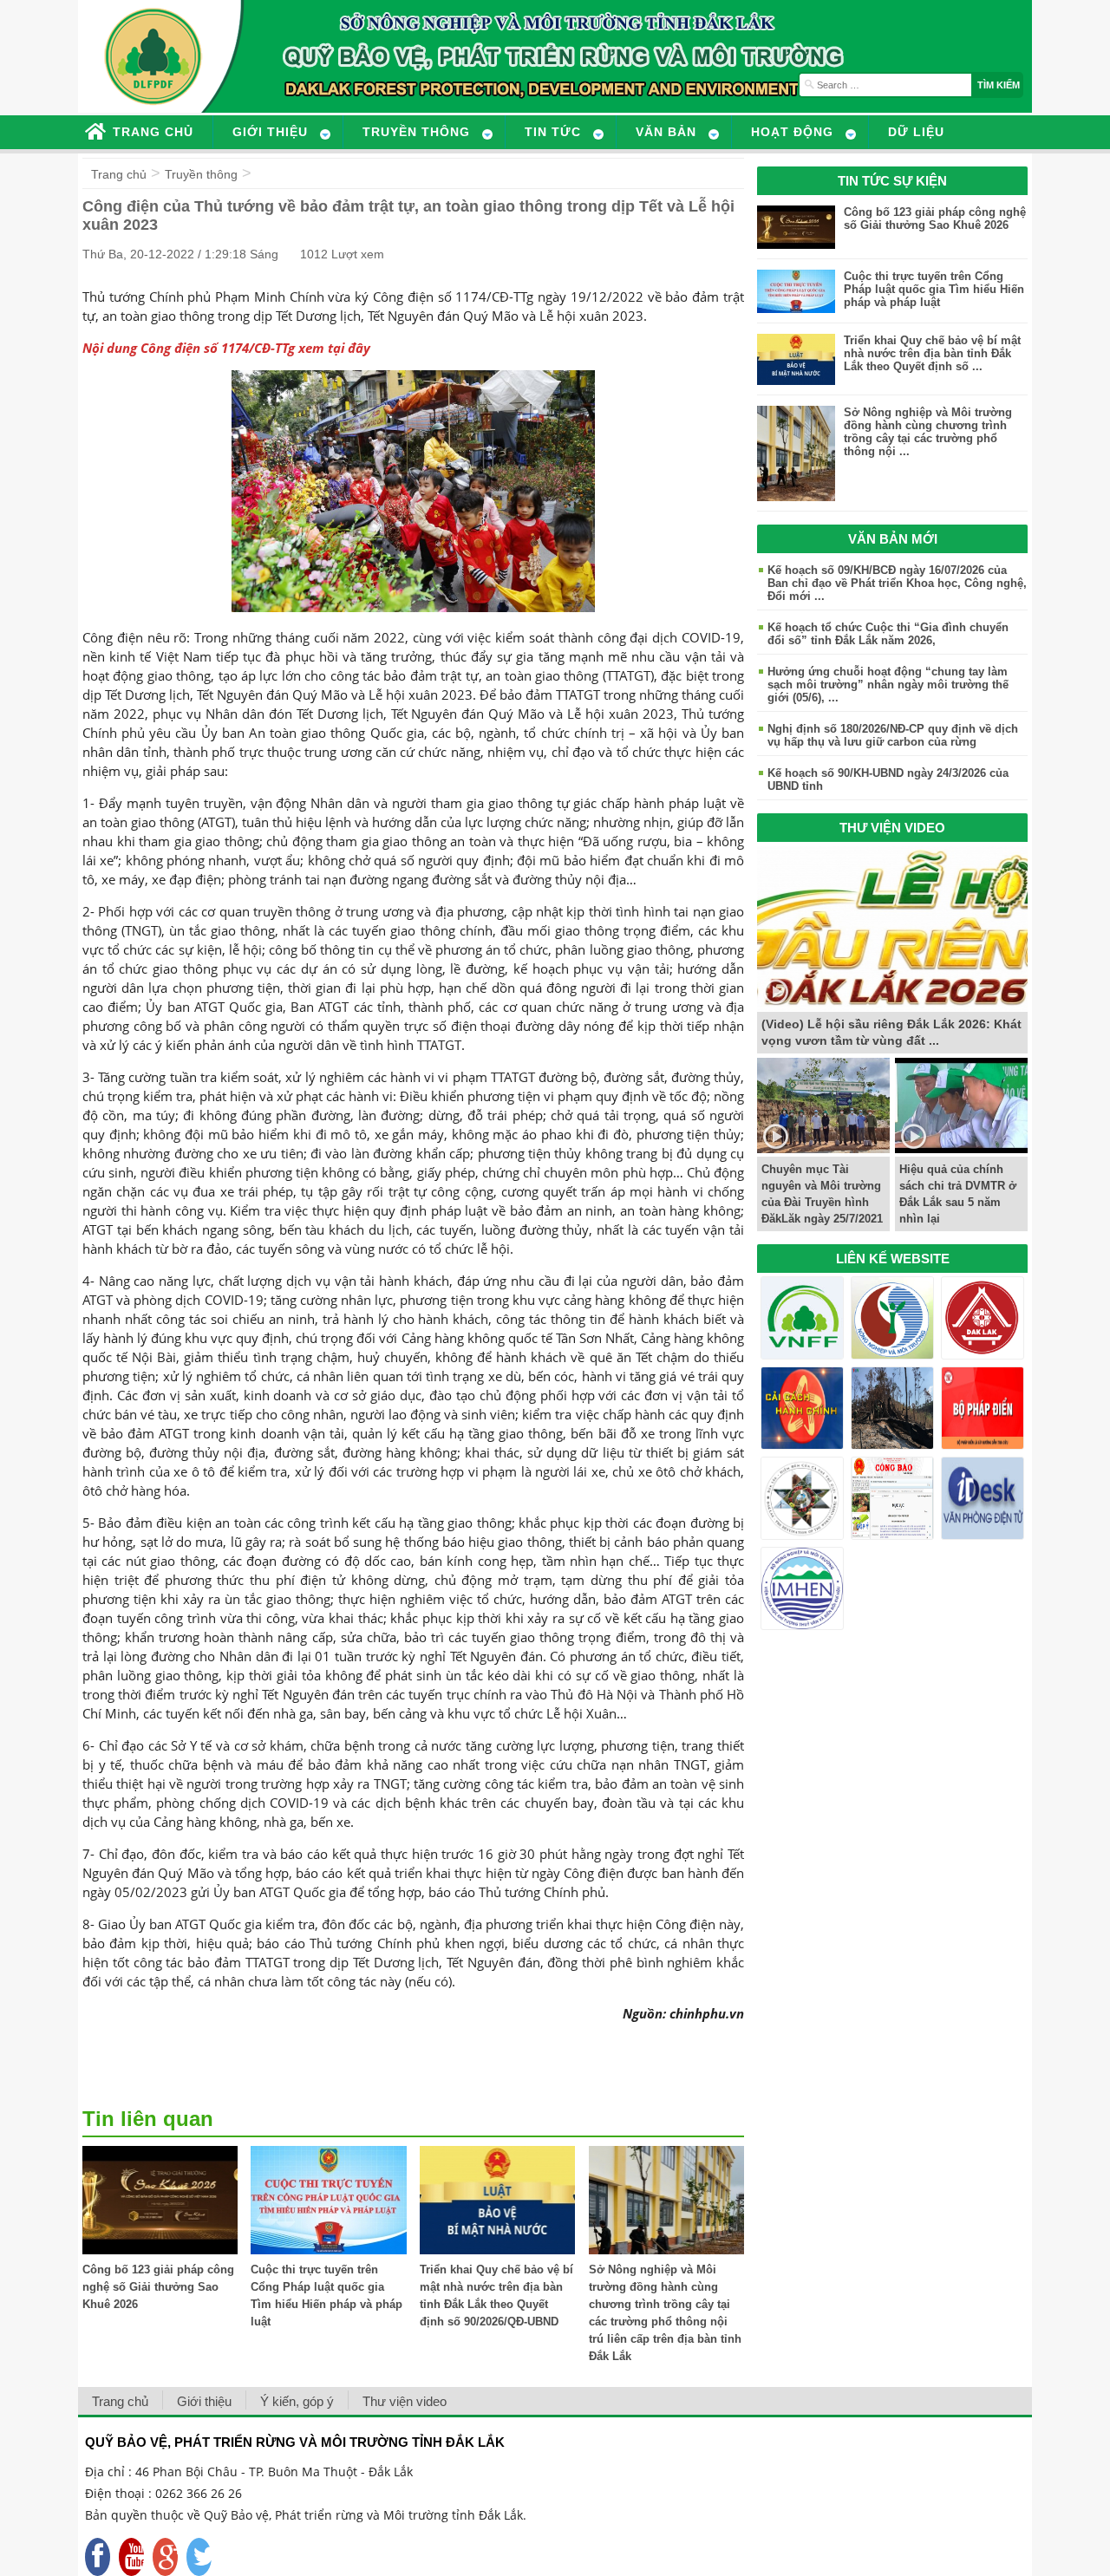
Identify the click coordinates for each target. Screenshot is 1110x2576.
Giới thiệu (204, 2401)
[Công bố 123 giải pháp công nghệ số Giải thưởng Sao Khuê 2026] (160, 2250)
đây (359, 348)
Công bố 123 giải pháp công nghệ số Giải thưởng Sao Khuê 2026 (158, 2287)
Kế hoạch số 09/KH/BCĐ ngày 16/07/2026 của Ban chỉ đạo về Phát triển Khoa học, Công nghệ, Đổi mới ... (897, 583)
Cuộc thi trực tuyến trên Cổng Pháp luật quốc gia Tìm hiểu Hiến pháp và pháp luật (934, 289)
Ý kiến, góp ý (297, 2401)
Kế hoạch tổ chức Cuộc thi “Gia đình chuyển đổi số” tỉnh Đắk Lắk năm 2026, (888, 634)
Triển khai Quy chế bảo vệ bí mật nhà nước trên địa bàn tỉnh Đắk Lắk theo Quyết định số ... (932, 353)
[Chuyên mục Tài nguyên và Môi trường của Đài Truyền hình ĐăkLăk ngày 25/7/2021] (823, 1148)
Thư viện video (405, 2401)
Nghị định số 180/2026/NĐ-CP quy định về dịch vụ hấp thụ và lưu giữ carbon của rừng (893, 735)
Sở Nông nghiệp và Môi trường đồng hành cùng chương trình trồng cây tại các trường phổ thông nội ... (928, 432)
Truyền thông (201, 174)
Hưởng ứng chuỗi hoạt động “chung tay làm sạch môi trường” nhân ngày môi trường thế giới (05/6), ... (888, 685)
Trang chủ (119, 174)
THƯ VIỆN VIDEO (892, 828)
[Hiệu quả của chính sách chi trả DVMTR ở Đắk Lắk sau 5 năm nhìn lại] (961, 1148)
